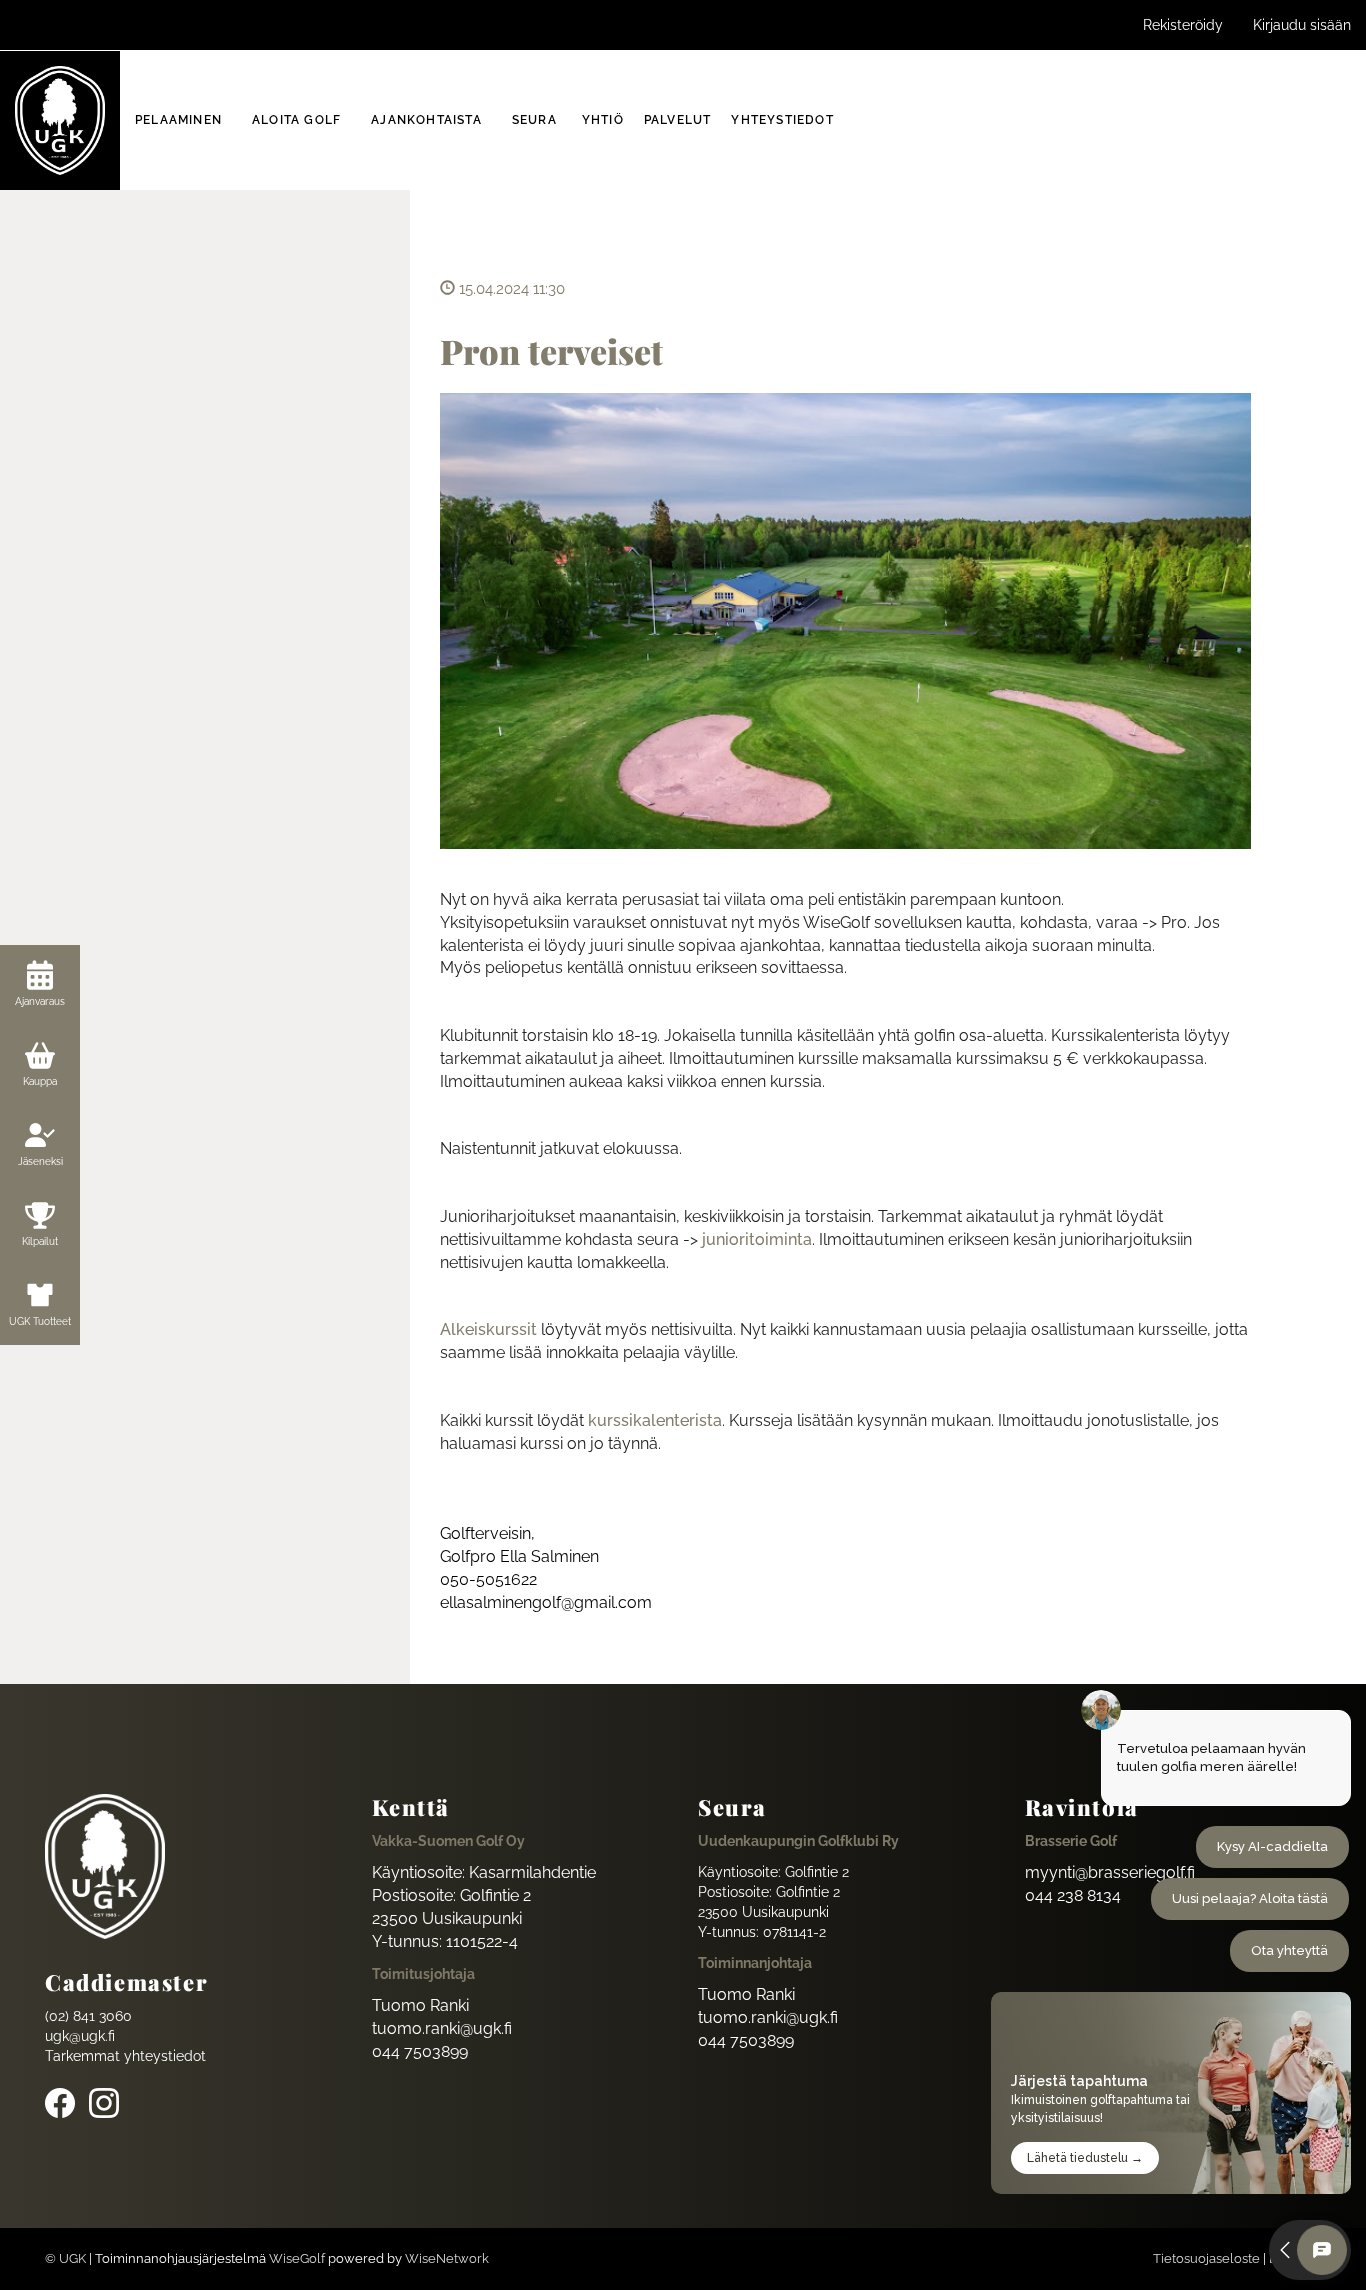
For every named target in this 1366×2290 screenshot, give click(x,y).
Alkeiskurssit (488, 1329)
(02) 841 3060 (88, 2016)
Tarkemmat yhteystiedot (125, 2056)
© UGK (65, 2258)
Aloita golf (296, 120)
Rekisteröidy (1183, 25)
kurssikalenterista (655, 1420)
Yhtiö (603, 120)
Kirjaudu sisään (1302, 25)
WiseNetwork (447, 2258)
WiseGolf (297, 2258)
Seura (534, 120)
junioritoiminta (757, 1239)
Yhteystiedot (782, 120)
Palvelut (678, 120)
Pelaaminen (178, 120)
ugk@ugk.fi (80, 2036)
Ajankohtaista (426, 120)
